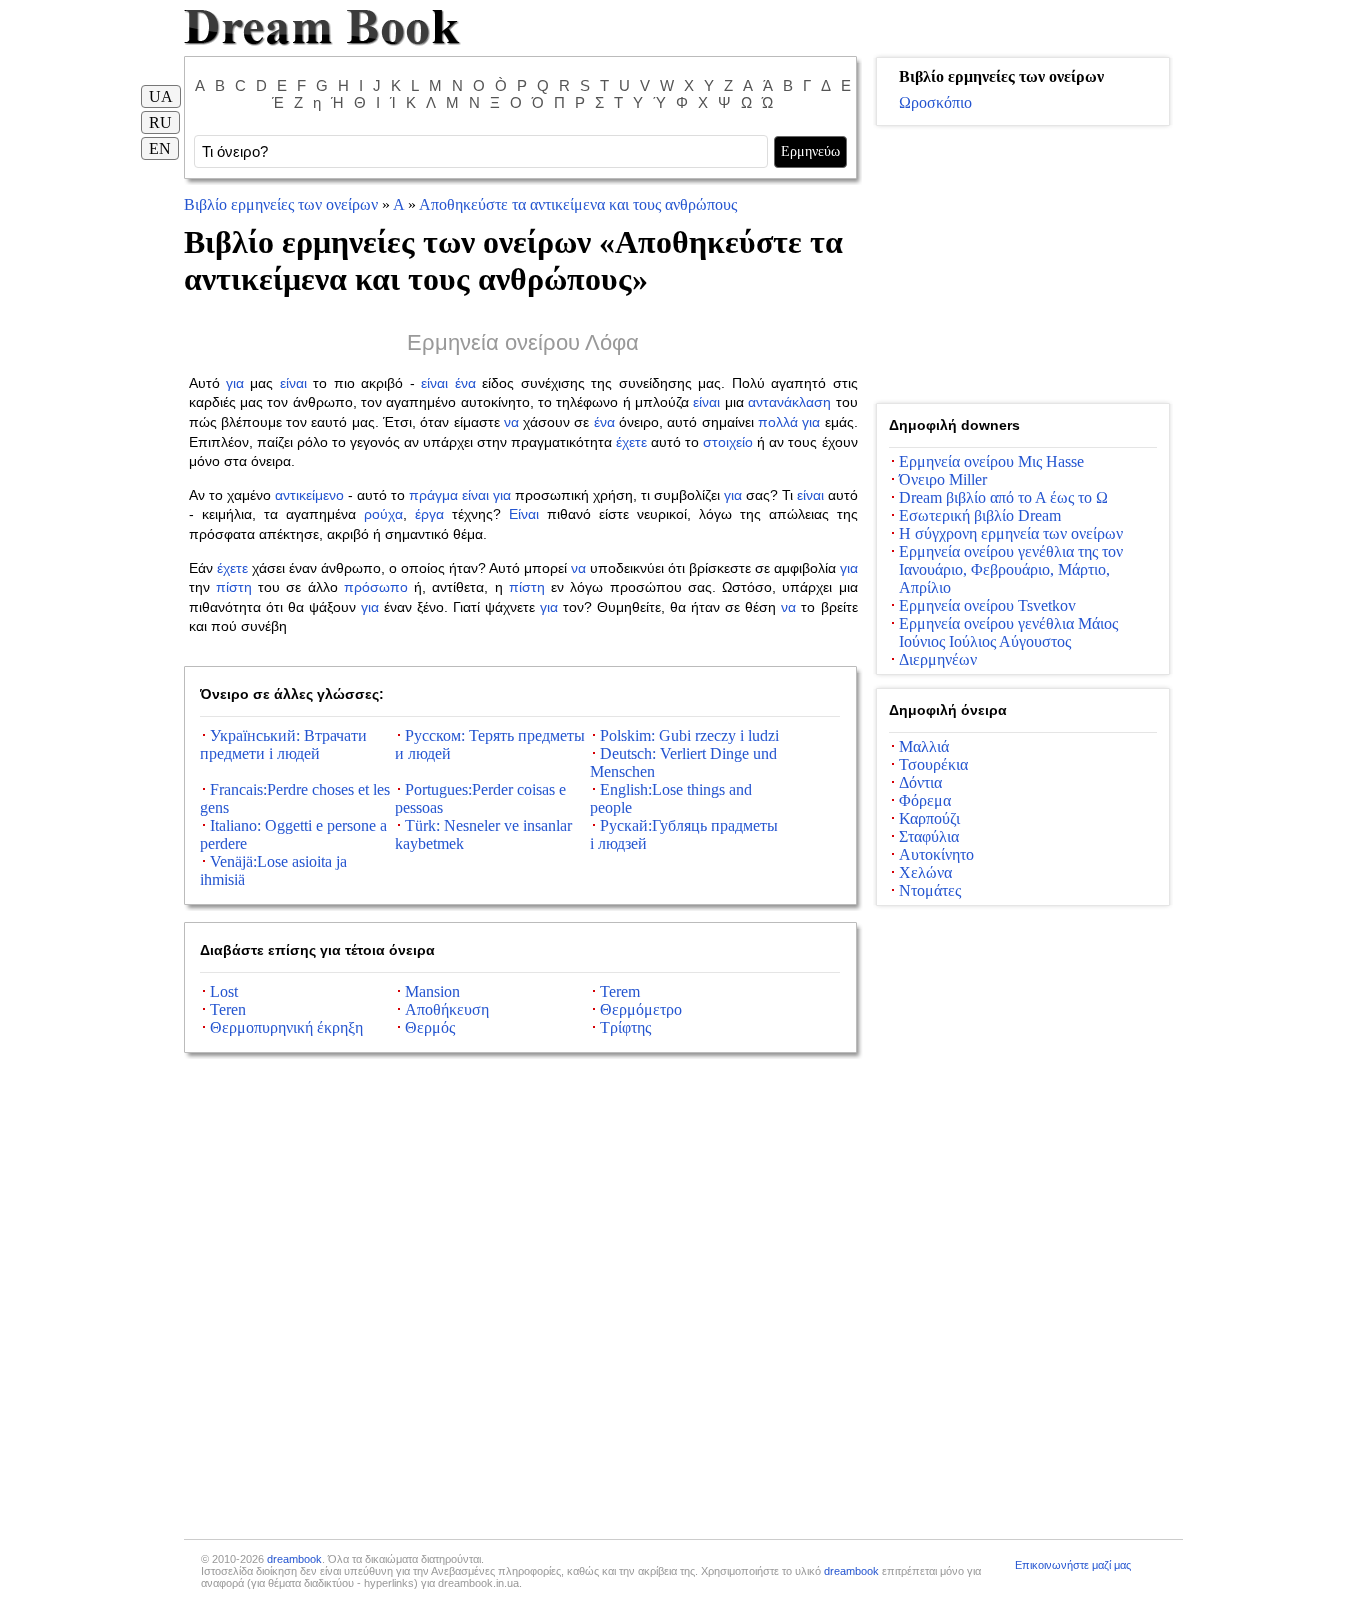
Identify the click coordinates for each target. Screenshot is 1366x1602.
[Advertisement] (1023, 265)
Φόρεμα (925, 800)
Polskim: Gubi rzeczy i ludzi (689, 735)
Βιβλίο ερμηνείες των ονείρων (281, 204)
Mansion (432, 991)
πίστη (234, 587)
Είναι (524, 514)
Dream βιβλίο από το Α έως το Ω (1003, 497)
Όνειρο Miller (943, 479)
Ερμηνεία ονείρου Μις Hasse (991, 461)
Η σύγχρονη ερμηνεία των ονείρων (1011, 533)
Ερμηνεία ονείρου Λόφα (523, 342)
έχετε (631, 442)
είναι (293, 383)
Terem (620, 991)
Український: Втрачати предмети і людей (283, 744)
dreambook (294, 1559)
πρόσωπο (376, 587)
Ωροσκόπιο (935, 102)
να (511, 422)
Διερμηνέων (938, 659)
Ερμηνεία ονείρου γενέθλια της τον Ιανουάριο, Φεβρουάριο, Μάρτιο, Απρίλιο (1011, 569)
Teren (228, 1009)
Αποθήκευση (447, 1009)
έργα (429, 514)
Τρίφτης (625, 1027)
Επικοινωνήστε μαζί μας (1073, 1565)
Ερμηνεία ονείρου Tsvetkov (987, 605)
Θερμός (430, 1027)
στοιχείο (728, 442)
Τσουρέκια (933, 764)
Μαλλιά (924, 746)
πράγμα (433, 495)
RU (160, 122)
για (235, 383)
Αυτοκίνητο (936, 854)
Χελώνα (925, 872)
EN (160, 148)
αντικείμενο (309, 495)
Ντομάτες (930, 890)
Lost (224, 991)
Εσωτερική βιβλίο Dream (980, 515)
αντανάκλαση (789, 402)
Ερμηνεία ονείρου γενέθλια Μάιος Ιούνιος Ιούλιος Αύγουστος (1008, 632)
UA (161, 96)
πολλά (778, 422)
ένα (465, 383)
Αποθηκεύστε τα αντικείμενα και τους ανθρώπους (578, 204)
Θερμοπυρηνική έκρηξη (286, 1027)
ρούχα (383, 514)
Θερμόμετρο (641, 1009)
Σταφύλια (929, 836)
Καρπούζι (929, 818)
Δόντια (920, 782)
